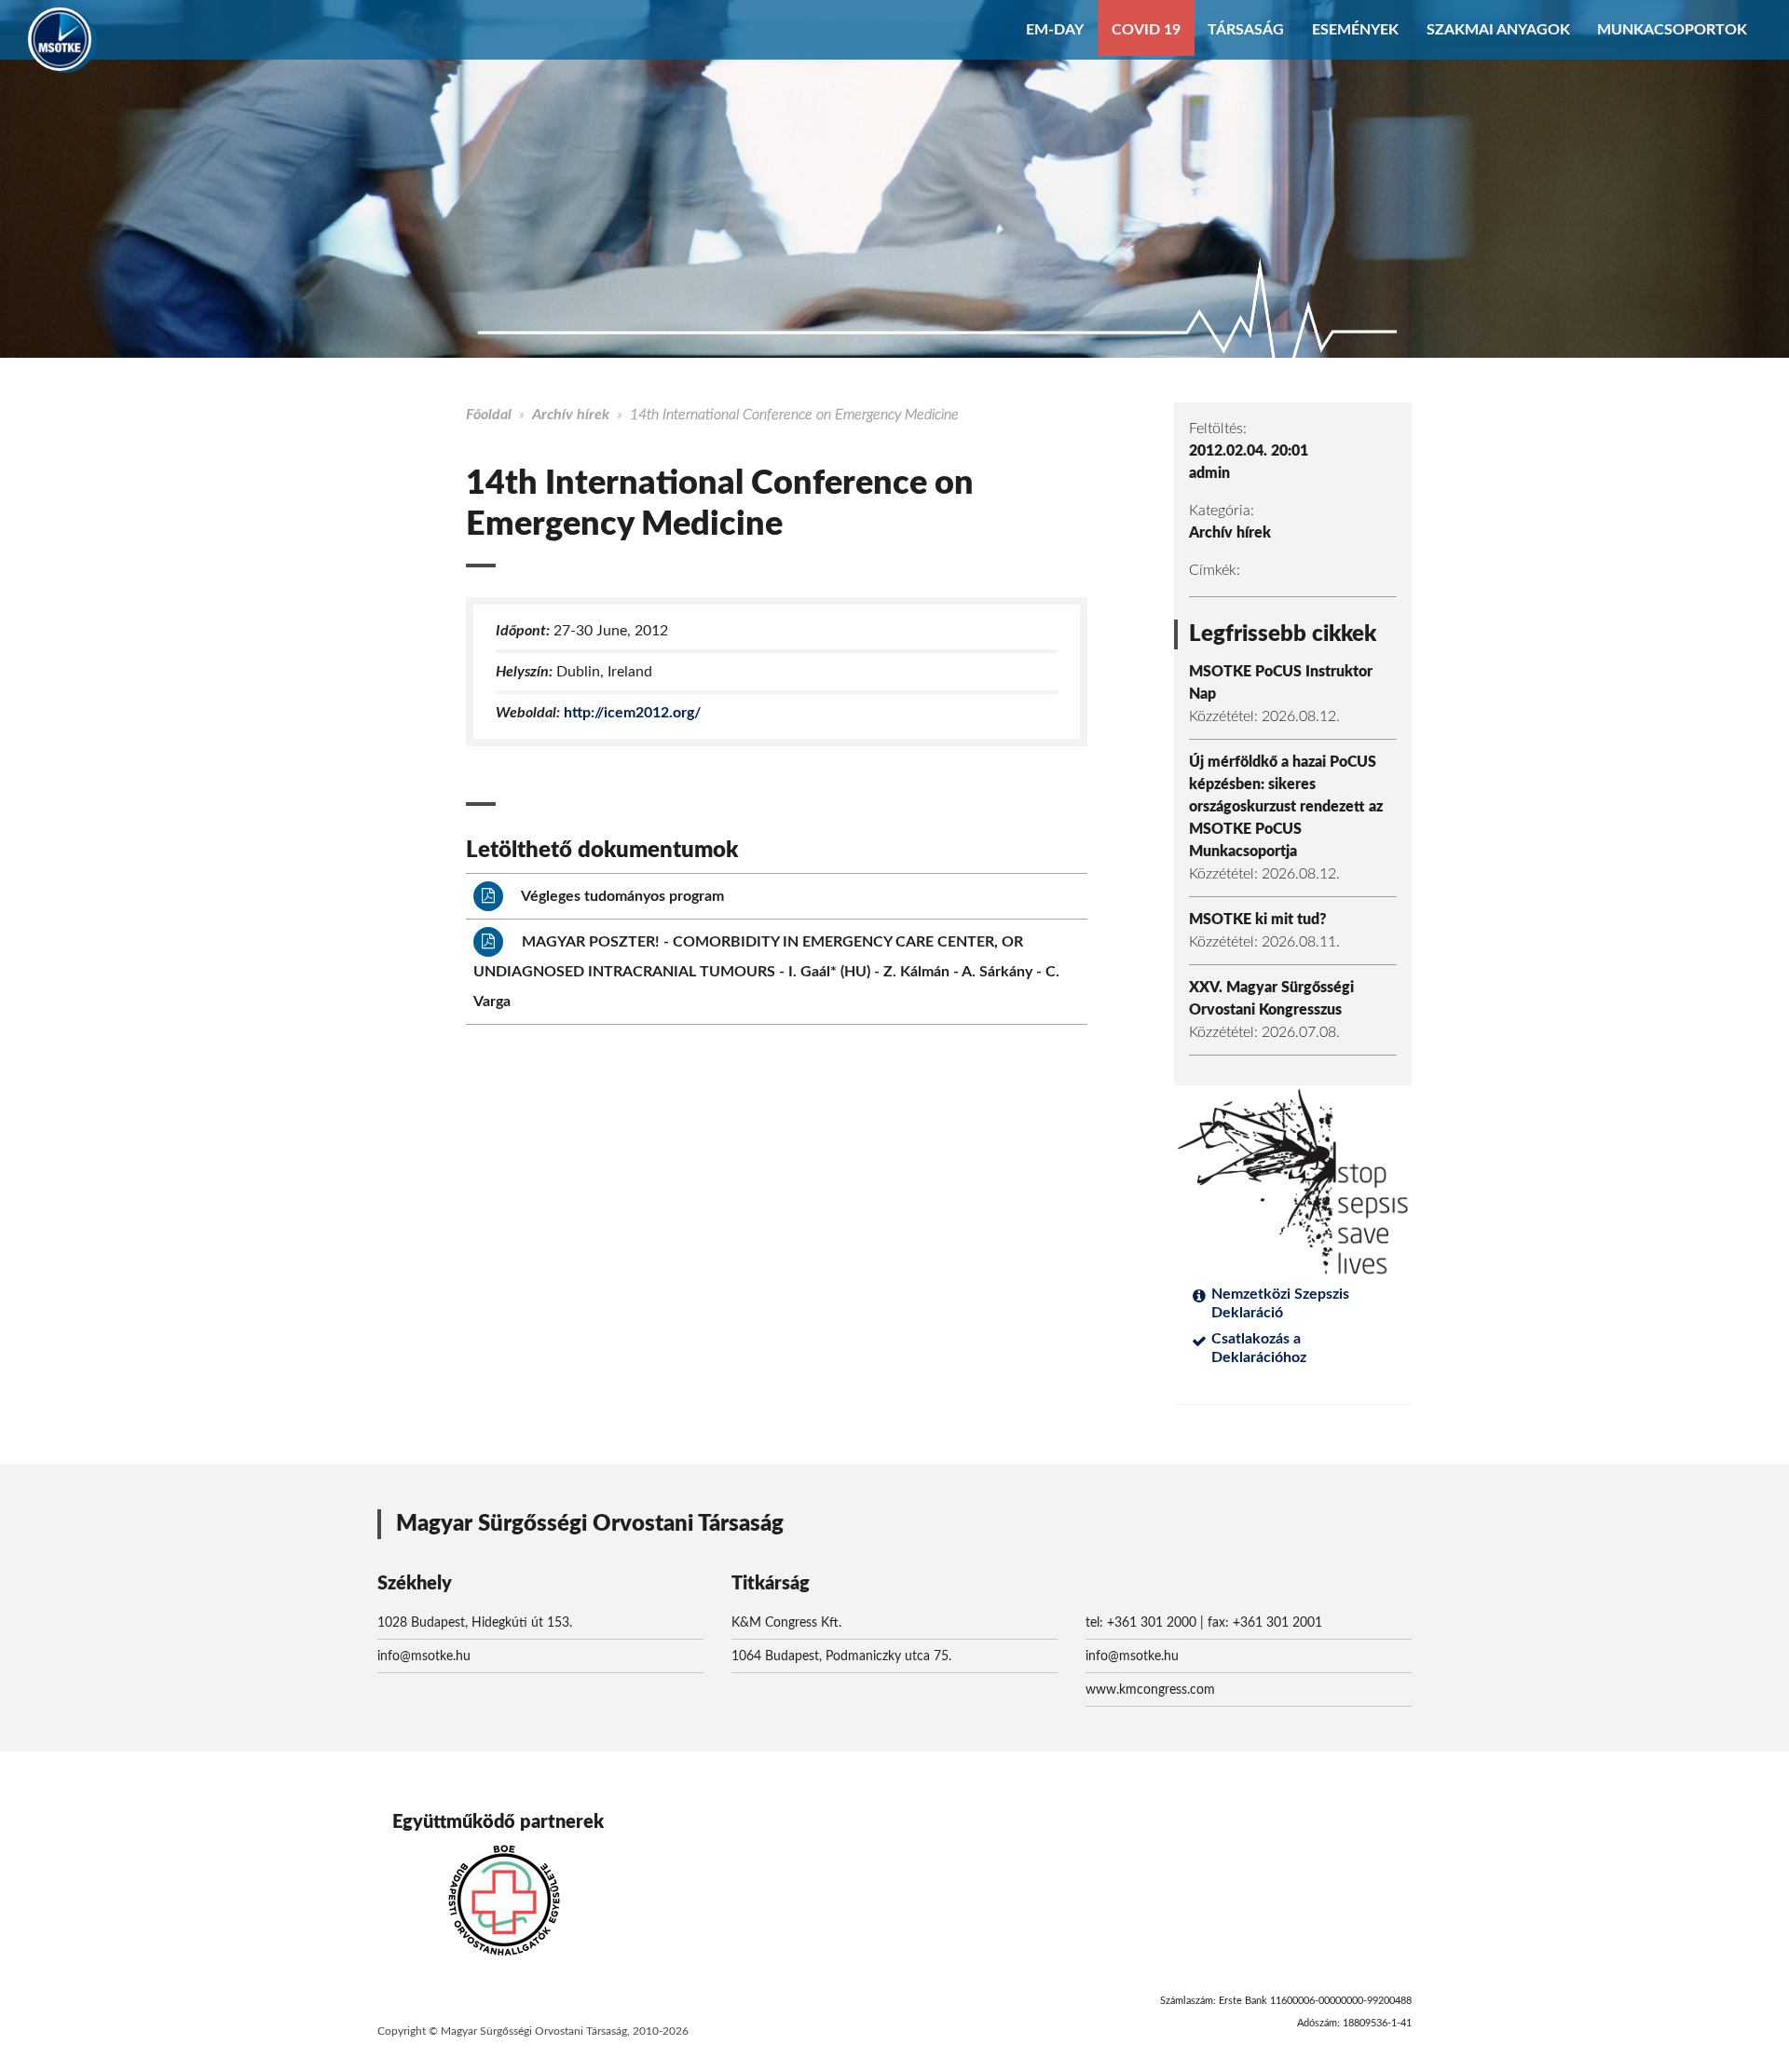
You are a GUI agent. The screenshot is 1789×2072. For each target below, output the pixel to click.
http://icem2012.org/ (632, 713)
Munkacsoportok (1672, 30)
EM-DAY (1055, 30)
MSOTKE (60, 39)
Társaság (1246, 30)
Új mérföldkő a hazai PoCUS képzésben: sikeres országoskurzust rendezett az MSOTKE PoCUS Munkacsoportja (1286, 807)
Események (1355, 30)
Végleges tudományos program (621, 896)
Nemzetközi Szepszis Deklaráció (1280, 1303)
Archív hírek (571, 415)
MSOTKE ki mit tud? (1258, 920)
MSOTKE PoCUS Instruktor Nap (1281, 683)
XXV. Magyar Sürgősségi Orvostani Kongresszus (1271, 999)
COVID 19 (1146, 30)
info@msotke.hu (424, 1656)
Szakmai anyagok (1498, 30)
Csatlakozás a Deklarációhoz (1259, 1348)
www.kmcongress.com (1150, 1690)
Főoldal (489, 415)
